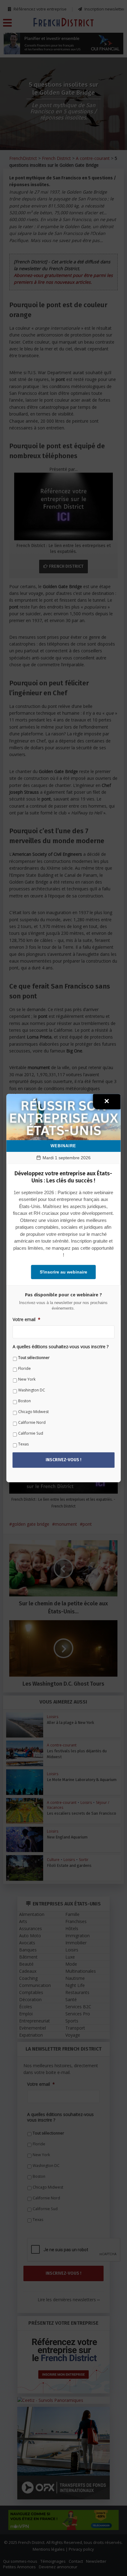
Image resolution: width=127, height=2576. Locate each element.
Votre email (27, 1319)
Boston (25, 1401)
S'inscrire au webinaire (63, 1272)
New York (27, 1380)
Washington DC (32, 1390)
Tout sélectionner (34, 1358)
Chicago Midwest (33, 1412)
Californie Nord (32, 1423)
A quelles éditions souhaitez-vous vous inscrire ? (61, 1347)
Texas (23, 1444)
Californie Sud (31, 1434)
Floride (25, 1369)
